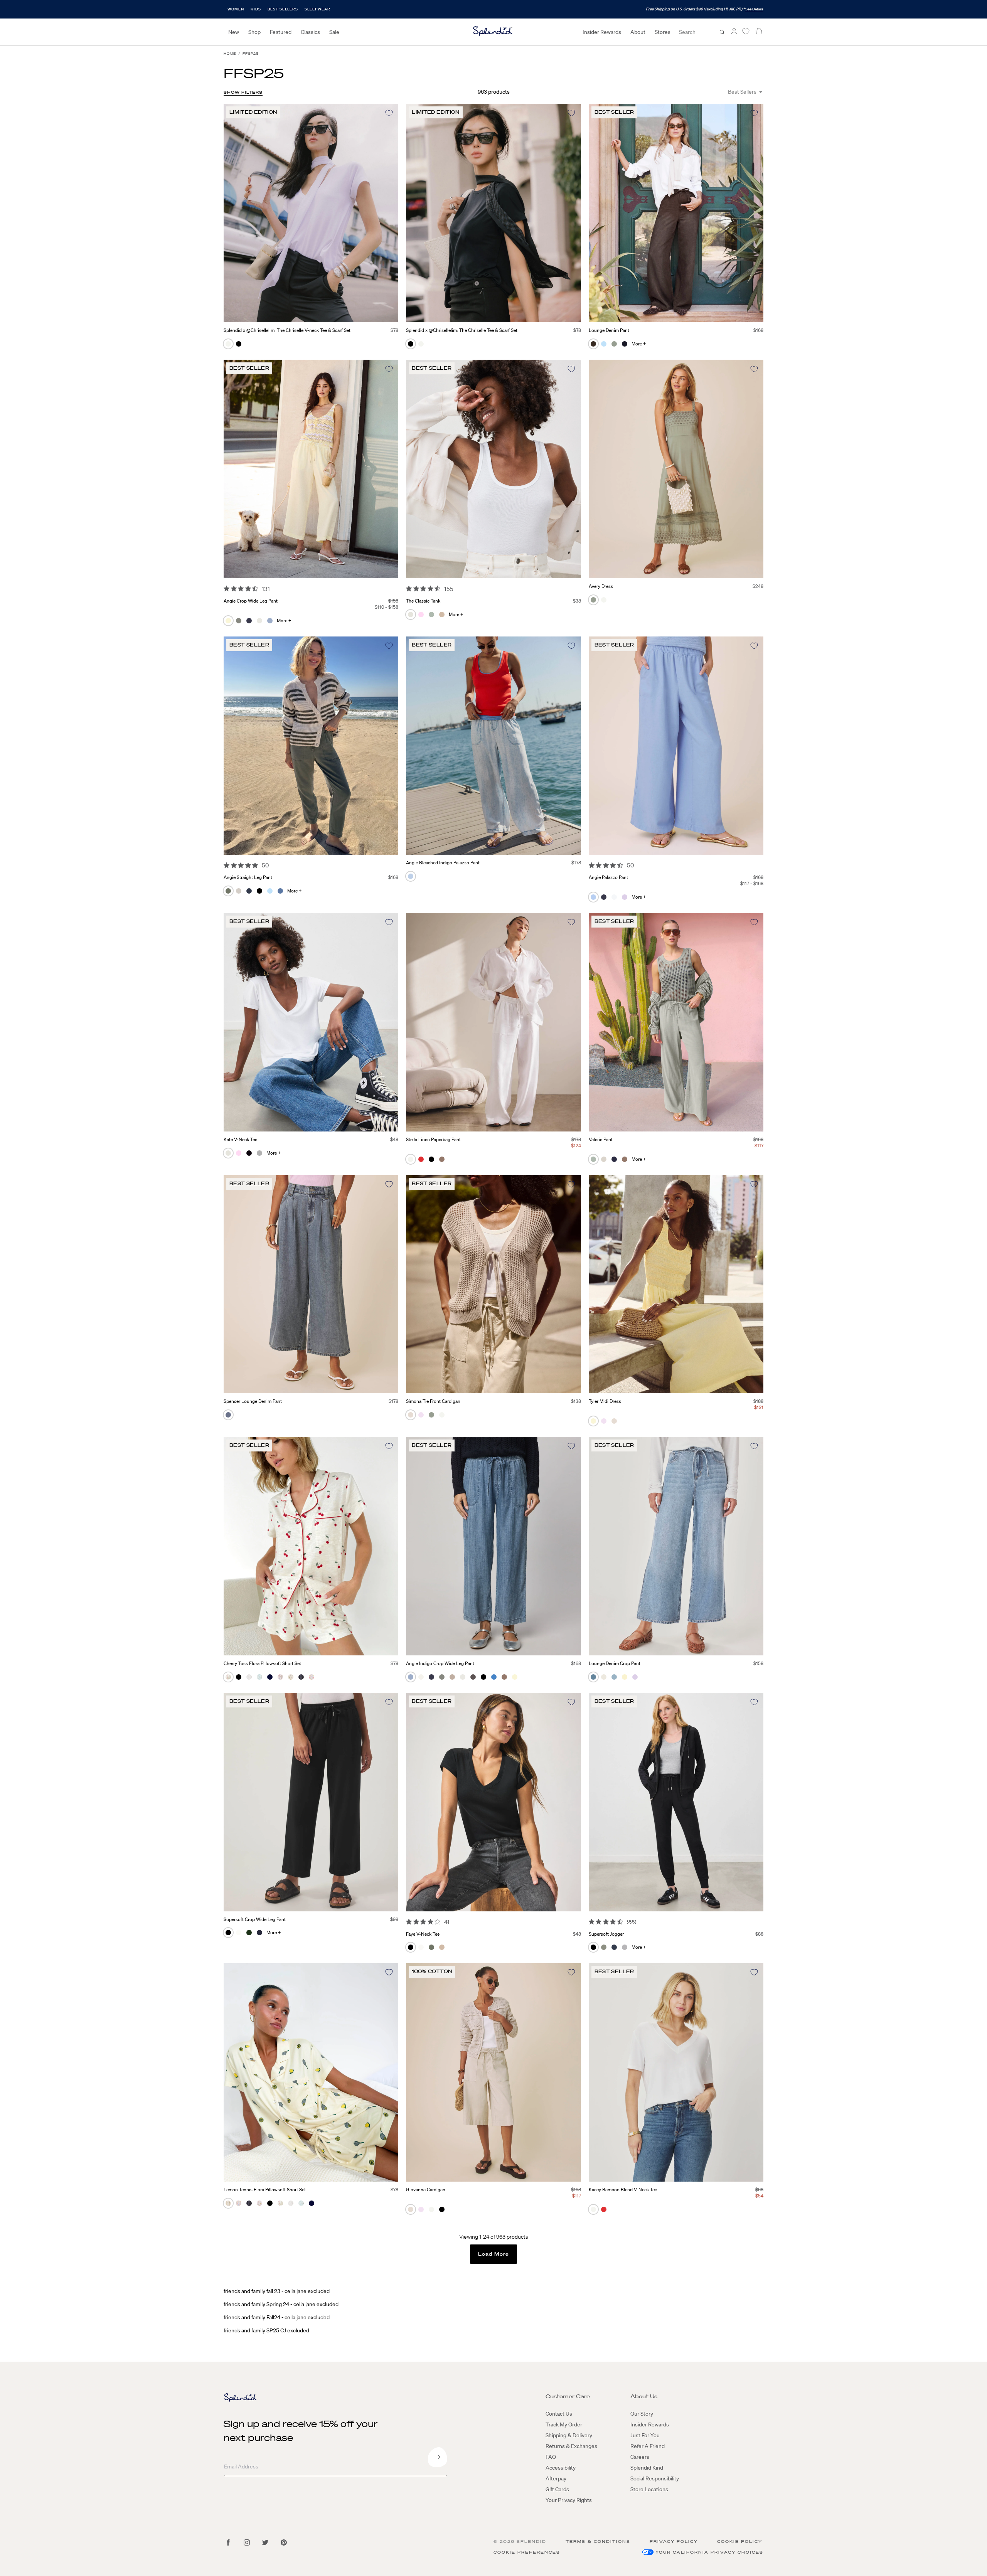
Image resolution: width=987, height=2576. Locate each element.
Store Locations (649, 2489)
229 (632, 1922)
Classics (310, 32)
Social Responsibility (655, 2478)
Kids (256, 9)
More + (639, 344)
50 (265, 865)
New (234, 32)
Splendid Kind (647, 2468)
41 (447, 1922)
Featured (281, 32)
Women (236, 9)
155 (449, 589)
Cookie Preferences (527, 2552)
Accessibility (561, 2468)
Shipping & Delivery (569, 2435)
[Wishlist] (746, 31)
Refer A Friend (648, 2446)
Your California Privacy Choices (709, 2552)
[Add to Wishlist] (389, 113)
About (638, 32)
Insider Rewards (602, 32)
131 (266, 589)
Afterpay (556, 2478)
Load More (494, 2254)
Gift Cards (557, 2489)
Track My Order (564, 2424)
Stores (663, 32)
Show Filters (243, 92)
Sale (334, 32)
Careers (640, 2457)
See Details (754, 9)
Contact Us (559, 2414)
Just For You (645, 2435)
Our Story (642, 2414)
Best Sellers (283, 9)
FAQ (551, 2457)
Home (230, 54)
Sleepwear (317, 9)
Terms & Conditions (598, 2541)
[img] (227, 588)
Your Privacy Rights (569, 2500)
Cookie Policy (740, 2541)
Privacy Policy (674, 2541)
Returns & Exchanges (571, 2446)
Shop (254, 32)
